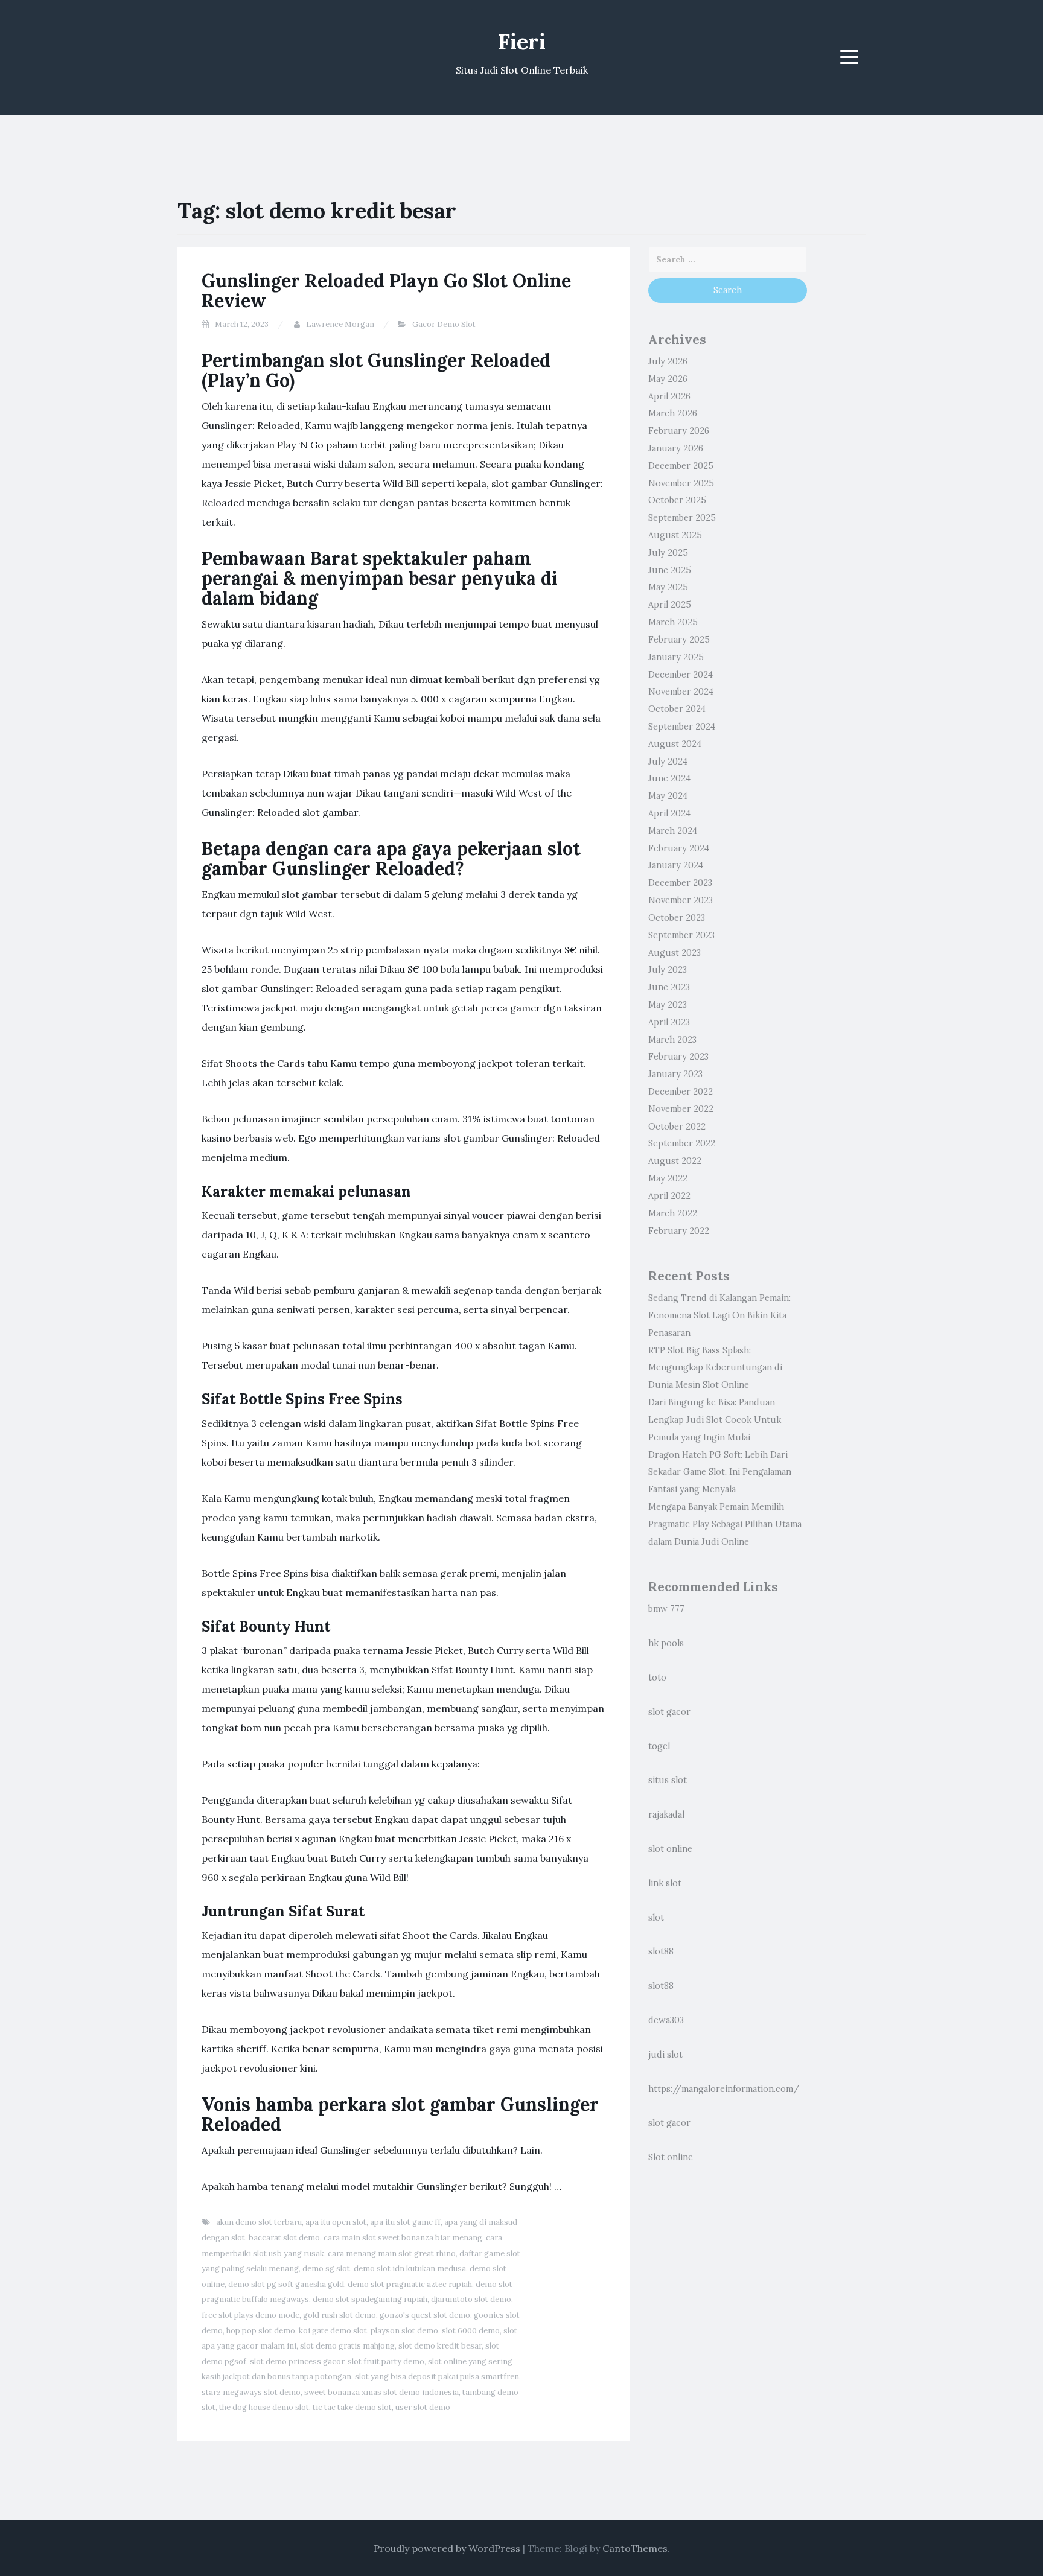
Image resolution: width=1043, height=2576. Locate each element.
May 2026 (668, 379)
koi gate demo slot (333, 2331)
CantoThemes (635, 2548)
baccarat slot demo (284, 2238)
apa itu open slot (336, 2222)
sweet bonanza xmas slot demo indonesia (381, 2392)
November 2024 (681, 692)
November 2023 (681, 900)
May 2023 (668, 1005)
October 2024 (677, 709)
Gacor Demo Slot (444, 324)
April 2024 (669, 813)
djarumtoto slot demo (471, 2299)
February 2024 (679, 848)
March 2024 (673, 831)
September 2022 (682, 1143)
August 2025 (675, 535)
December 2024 (681, 675)
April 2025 (670, 605)
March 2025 (673, 622)
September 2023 (681, 935)
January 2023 (675, 1074)
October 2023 (677, 918)
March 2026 (673, 413)
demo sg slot (326, 2269)
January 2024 (676, 865)
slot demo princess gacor (297, 2361)
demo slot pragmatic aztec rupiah (410, 2284)
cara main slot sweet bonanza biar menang (403, 2238)
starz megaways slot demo (251, 2392)
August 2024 (675, 744)
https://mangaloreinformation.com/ (724, 2089)
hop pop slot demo (261, 2331)
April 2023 (669, 1022)
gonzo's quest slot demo (425, 2315)
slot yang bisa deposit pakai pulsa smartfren (437, 2377)
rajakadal (666, 1814)
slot (656, 1918)
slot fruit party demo (386, 2361)
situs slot (668, 1780)
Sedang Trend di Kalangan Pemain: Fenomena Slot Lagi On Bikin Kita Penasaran (719, 1315)
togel (659, 1746)
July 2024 (668, 762)
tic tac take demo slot (352, 2407)
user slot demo (423, 2407)
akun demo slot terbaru (259, 2222)
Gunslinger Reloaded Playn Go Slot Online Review (386, 291)
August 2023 (675, 953)
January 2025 (676, 657)
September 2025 (682, 518)
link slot (665, 1883)
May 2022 (668, 1178)
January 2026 (676, 448)
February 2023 (678, 1057)
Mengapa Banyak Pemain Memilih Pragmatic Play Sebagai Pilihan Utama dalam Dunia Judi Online (725, 1524)
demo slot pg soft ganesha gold (286, 2284)
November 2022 (681, 1109)
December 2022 (681, 1092)
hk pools (666, 1643)
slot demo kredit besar (440, 2346)
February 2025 (679, 640)
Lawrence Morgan (340, 324)
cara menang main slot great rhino (392, 2253)
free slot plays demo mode (250, 2315)
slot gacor (669, 1712)
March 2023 (672, 1040)
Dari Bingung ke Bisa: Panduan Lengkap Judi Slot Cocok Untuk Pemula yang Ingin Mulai (715, 1420)
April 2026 (669, 396)
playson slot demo (404, 2331)
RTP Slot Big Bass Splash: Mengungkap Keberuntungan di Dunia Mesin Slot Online (715, 1368)
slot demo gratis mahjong (347, 2346)
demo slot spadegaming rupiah (370, 2299)
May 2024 (668, 796)
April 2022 (669, 1196)
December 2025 (681, 466)
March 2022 (673, 1213)
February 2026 (679, 431)
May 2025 (668, 587)
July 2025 (668, 553)
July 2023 (668, 970)
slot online (670, 1849)
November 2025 (681, 483)
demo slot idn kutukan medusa (410, 2269)
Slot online (671, 2157)
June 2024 (669, 778)
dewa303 (666, 2020)
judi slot (665, 2055)
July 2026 (668, 361)
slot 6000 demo (471, 2331)
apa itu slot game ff (405, 2222)
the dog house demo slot (264, 2407)
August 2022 (675, 1161)
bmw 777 (666, 1609)
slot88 (661, 1951)
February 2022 (679, 1231)
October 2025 (677, 500)
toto (657, 1678)
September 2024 (682, 727)
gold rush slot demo (340, 2315)
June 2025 (670, 570)
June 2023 (669, 987)
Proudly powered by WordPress (447, 2548)
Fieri (522, 42)
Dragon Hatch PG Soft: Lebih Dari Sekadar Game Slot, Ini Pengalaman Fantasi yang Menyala (720, 1472)
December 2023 (680, 883)
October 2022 (677, 1127)
